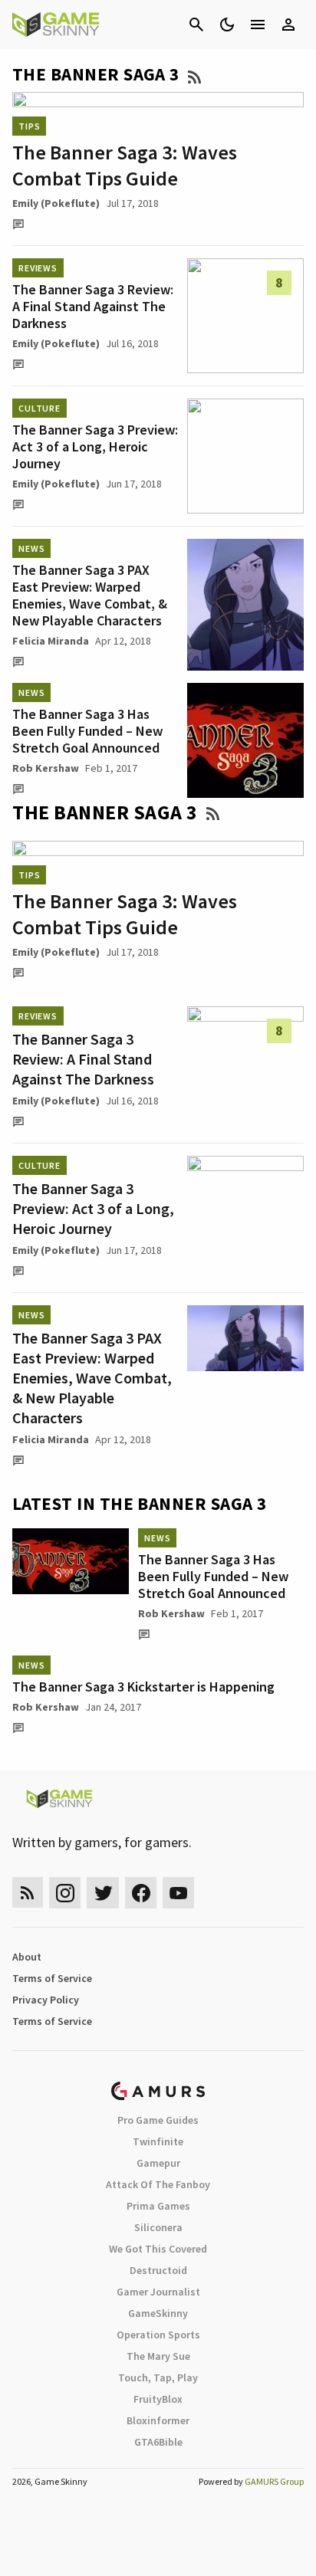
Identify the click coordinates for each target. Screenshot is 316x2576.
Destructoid (158, 2270)
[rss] (28, 1893)
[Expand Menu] (258, 25)
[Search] (196, 25)
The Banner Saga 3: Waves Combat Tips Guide (125, 165)
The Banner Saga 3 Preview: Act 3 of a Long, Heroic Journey (95, 446)
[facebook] (141, 1893)
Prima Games (158, 2206)
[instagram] (65, 1893)
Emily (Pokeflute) (56, 203)
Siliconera (158, 2227)
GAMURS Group (274, 2481)
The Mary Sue (158, 2356)
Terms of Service (52, 1978)
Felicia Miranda (51, 641)
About (27, 1957)
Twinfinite (158, 2141)
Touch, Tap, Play (158, 2377)
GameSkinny (158, 2313)
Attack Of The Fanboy (158, 2184)
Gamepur (158, 2163)
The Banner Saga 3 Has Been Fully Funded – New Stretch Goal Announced (87, 731)
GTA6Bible (158, 2442)
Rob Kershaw (46, 768)
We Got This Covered (158, 2249)
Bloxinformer (158, 2420)
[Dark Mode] (227, 25)
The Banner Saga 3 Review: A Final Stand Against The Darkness (93, 306)
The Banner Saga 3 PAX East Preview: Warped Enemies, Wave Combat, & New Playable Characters (90, 595)
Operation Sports (158, 2335)
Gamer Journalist (158, 2292)
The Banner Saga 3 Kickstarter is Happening (143, 1687)
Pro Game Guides (158, 2120)
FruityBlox (158, 2399)
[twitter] (103, 1893)
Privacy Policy (46, 2000)
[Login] (288, 25)
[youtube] (179, 1893)
